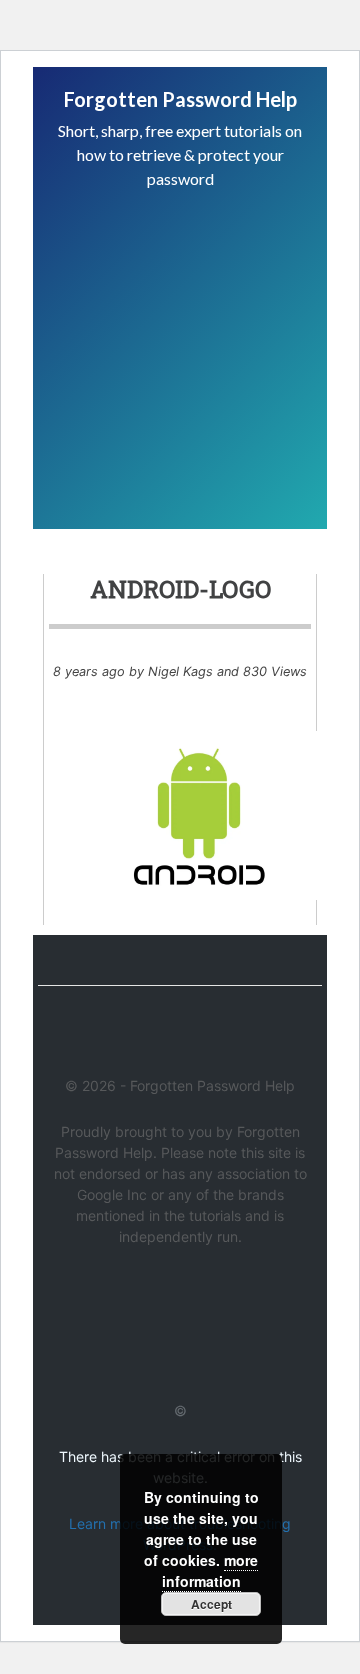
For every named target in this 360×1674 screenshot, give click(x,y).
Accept (211, 1604)
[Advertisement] (180, 326)
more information (210, 1570)
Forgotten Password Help (180, 99)
